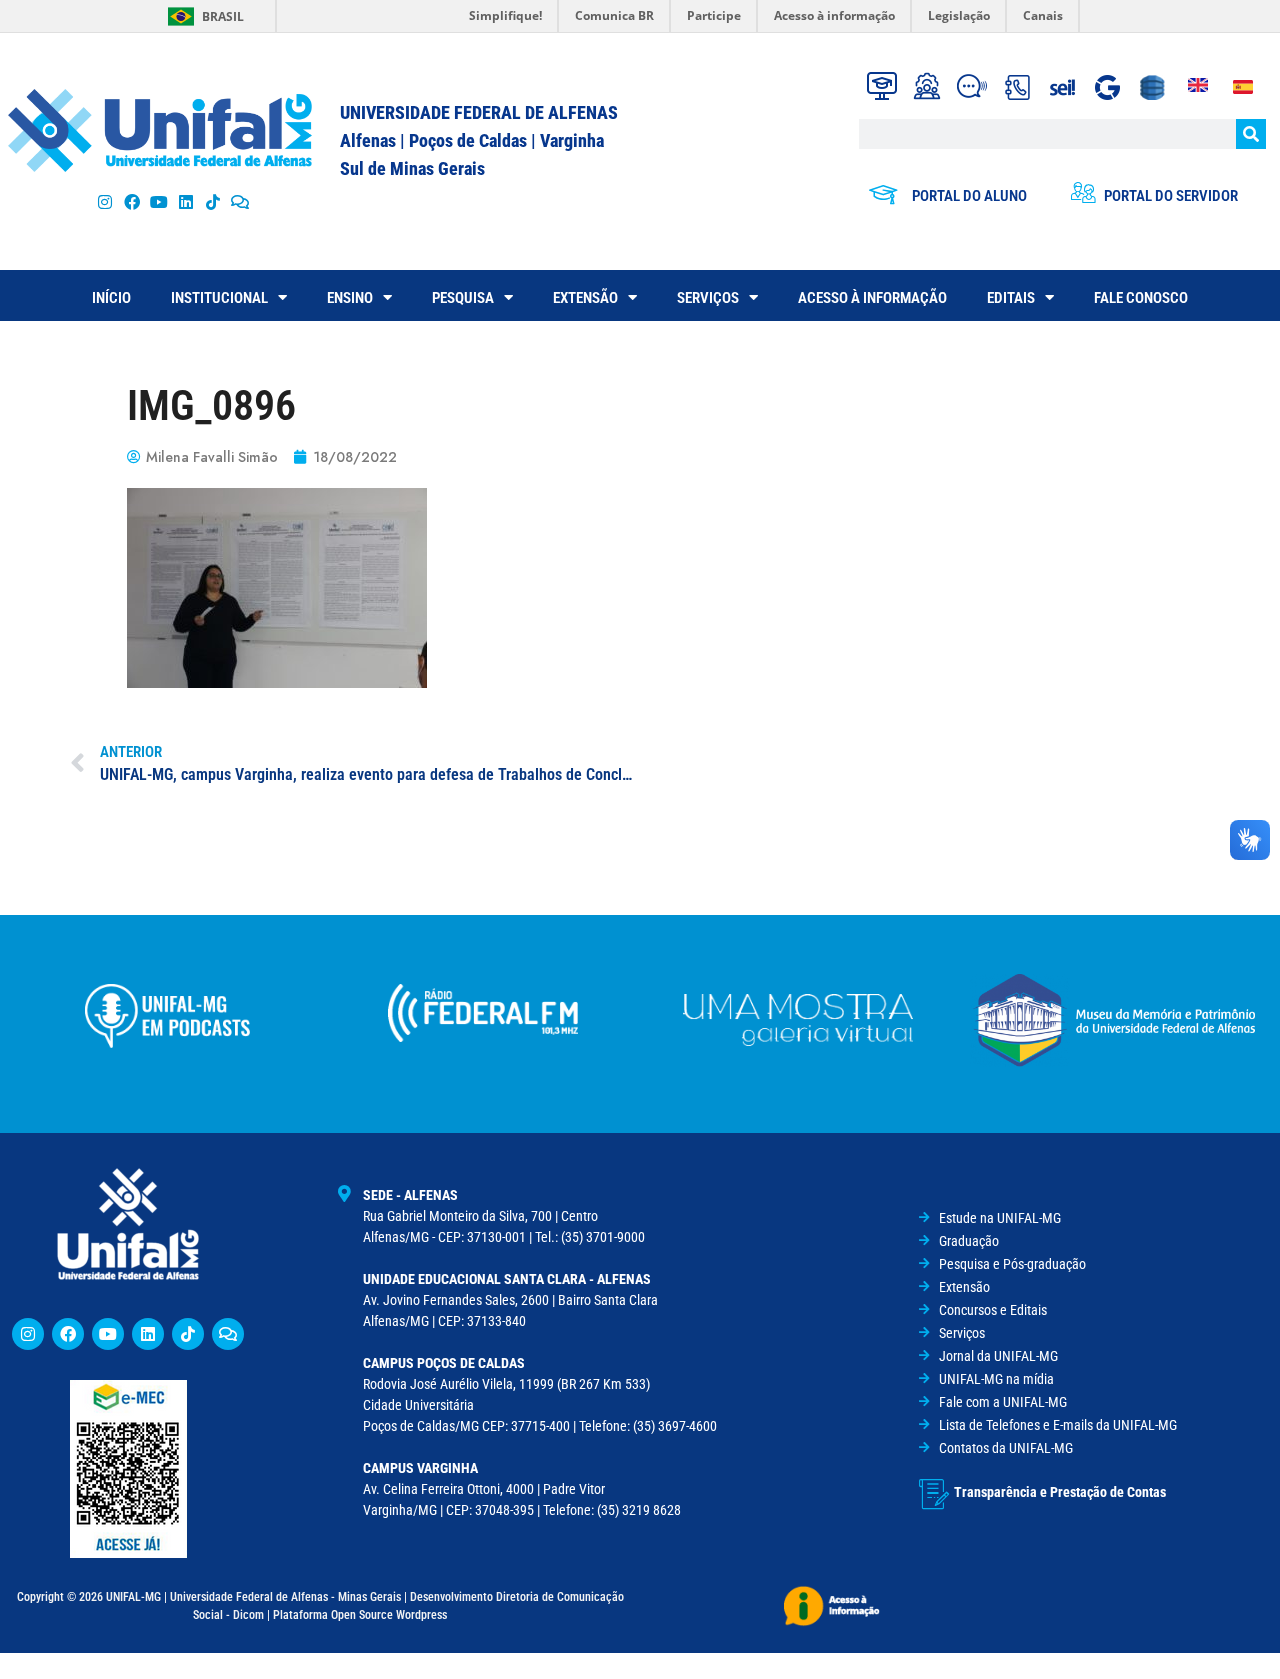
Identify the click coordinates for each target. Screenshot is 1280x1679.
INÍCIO (111, 298)
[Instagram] (104, 201)
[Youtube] (158, 201)
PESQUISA (463, 298)
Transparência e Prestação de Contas (1060, 1492)
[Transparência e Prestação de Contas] (934, 1494)
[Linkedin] (148, 1334)
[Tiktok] (213, 201)
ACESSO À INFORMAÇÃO (872, 298)
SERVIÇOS (708, 298)
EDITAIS (1011, 298)
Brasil (223, 16)
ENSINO (350, 298)
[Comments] (240, 201)
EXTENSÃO (585, 298)
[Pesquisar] (1251, 134)
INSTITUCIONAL (219, 298)
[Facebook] (131, 201)
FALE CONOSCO (1141, 298)
